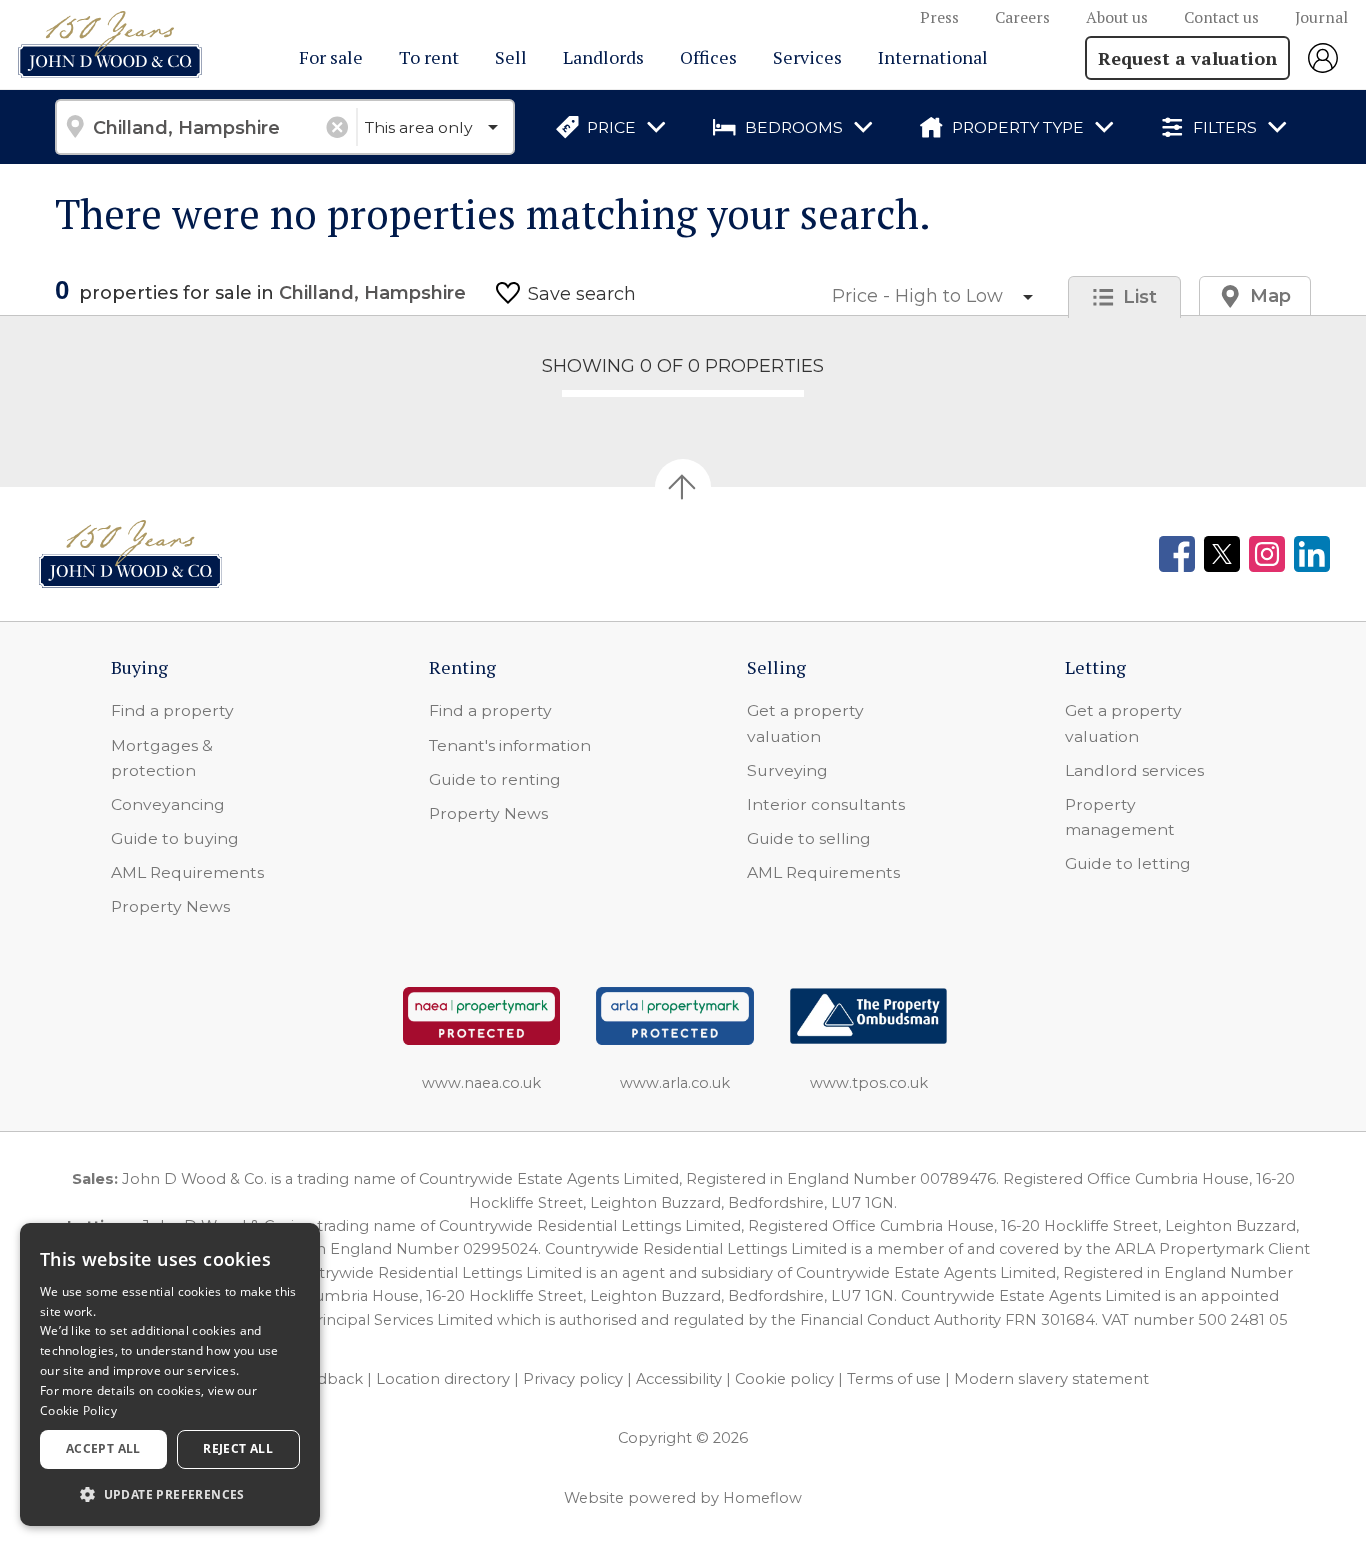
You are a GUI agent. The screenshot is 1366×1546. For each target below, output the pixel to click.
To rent (429, 57)
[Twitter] (1222, 554)
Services (807, 57)
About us (1117, 17)
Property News (170, 906)
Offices (708, 57)
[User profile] (1328, 58)
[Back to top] (130, 554)
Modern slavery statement (1051, 1379)
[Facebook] (1177, 554)
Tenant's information (510, 745)
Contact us (1221, 17)
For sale (331, 57)
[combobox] (205, 127)
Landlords (603, 57)
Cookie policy (784, 1379)
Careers (1022, 17)
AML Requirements (187, 872)
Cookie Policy (78, 1410)
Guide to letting (1128, 863)
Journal (1321, 17)
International (933, 57)
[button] (170, 1494)
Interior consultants (826, 804)
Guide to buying (175, 838)
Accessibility (679, 1379)
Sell (511, 57)
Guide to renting (495, 779)
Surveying (787, 770)
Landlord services (1134, 770)
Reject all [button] (238, 1448)
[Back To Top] (683, 487)
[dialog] (170, 1374)
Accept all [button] (103, 1448)
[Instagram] (1267, 554)
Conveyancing (168, 804)
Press (939, 17)
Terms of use (894, 1379)
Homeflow (762, 1498)
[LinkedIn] (1312, 554)
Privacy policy (573, 1379)
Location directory (443, 1379)
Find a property (172, 710)
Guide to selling (809, 838)
